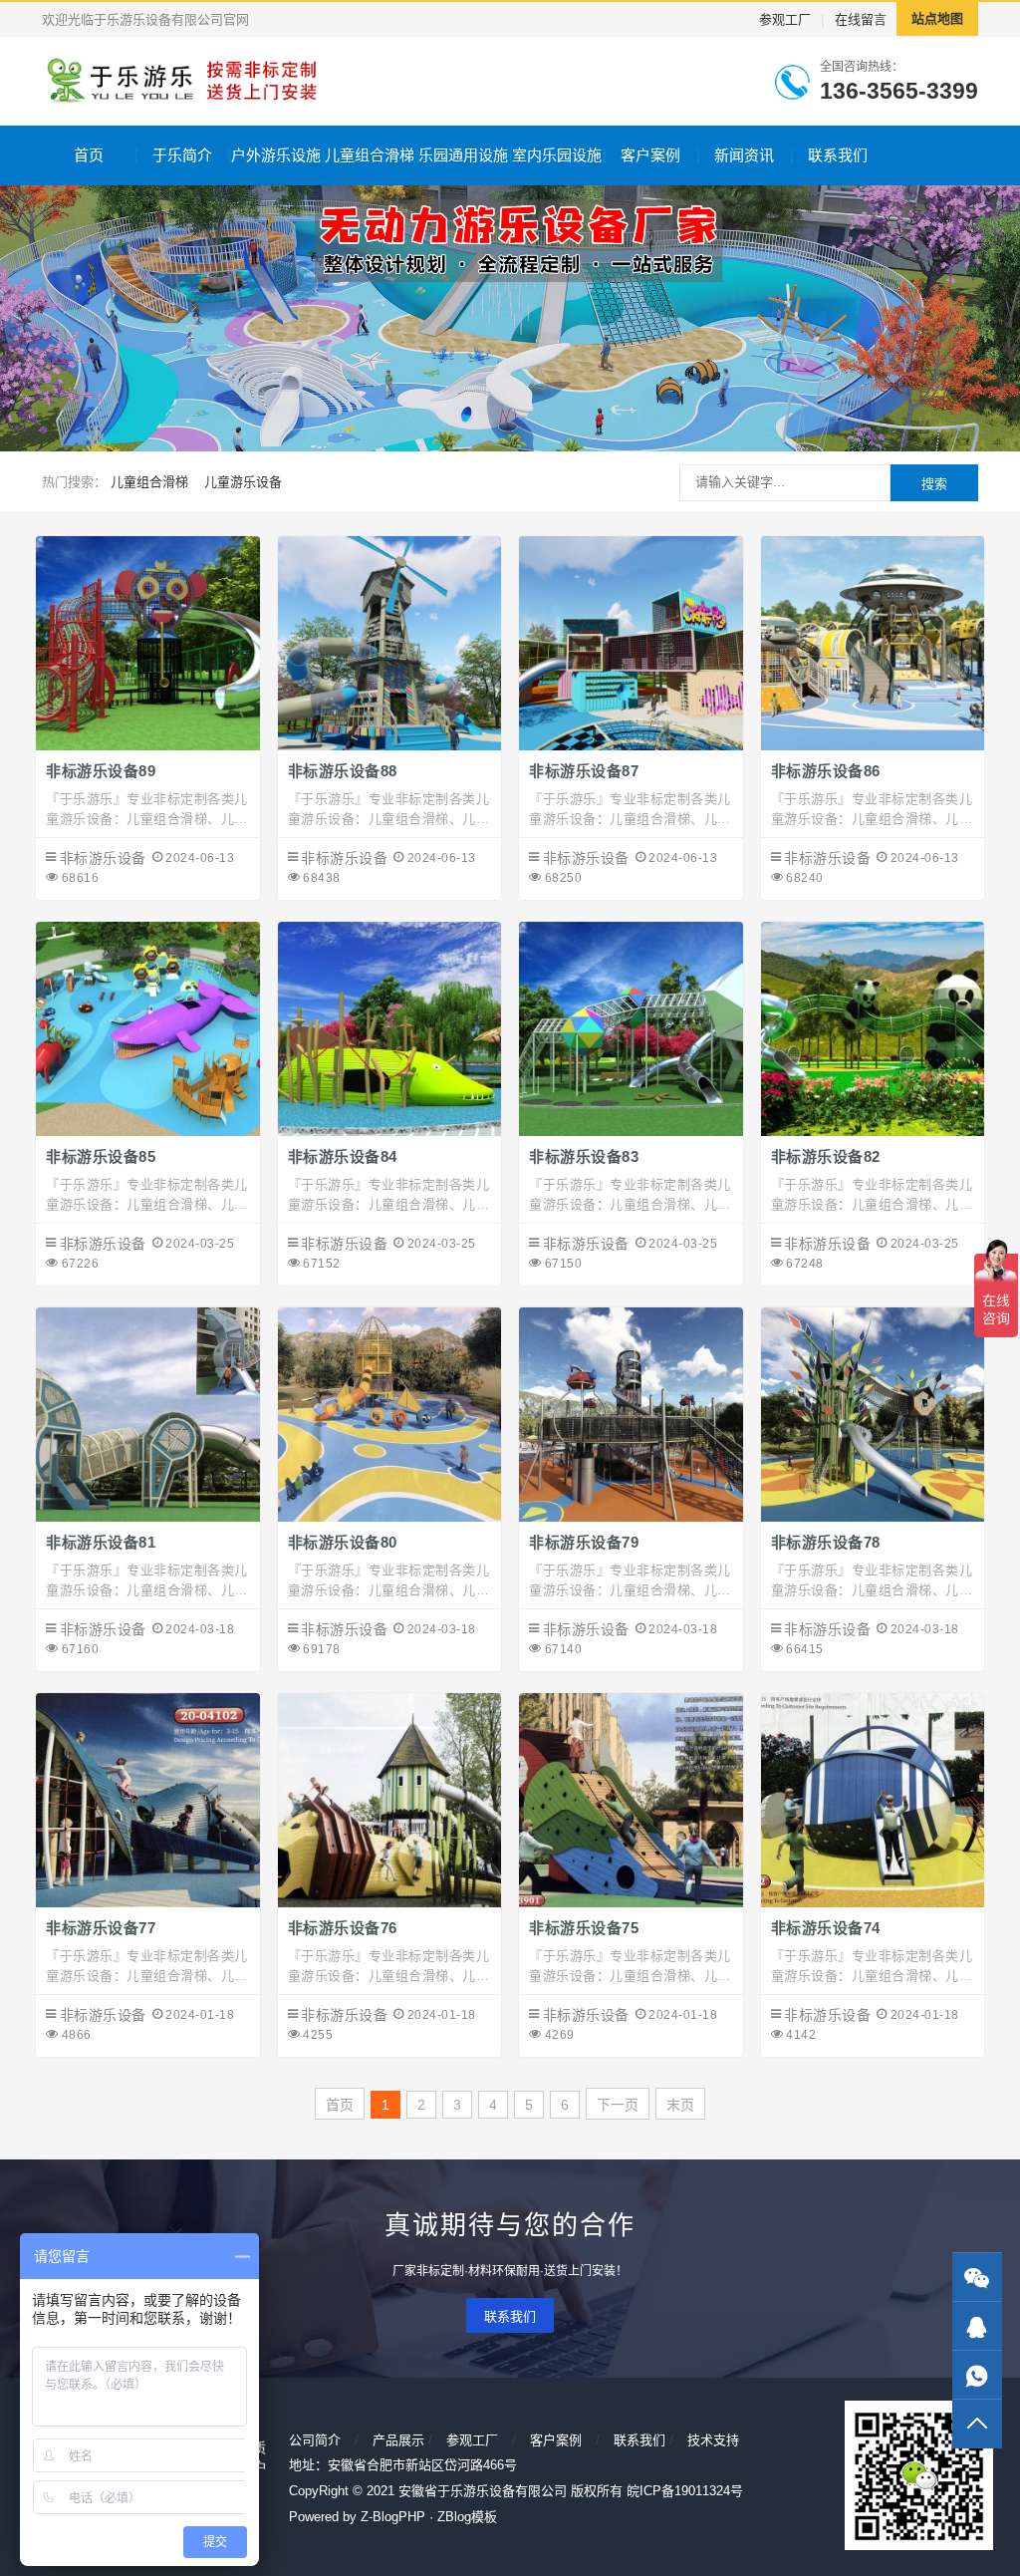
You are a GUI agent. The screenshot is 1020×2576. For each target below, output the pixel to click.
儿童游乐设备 (243, 482)
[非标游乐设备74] (873, 1902)
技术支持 (713, 2440)
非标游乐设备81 (101, 1542)
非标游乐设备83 (584, 1156)
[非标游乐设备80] (390, 1517)
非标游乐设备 (103, 858)
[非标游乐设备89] (148, 745)
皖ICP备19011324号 (685, 2491)
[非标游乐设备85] (148, 1131)
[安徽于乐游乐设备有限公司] (180, 81)
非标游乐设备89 (101, 771)
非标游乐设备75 (584, 1928)
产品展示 (398, 2440)
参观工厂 (785, 19)
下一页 (618, 2105)
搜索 (934, 484)
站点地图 (937, 18)
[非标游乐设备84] (390, 1131)
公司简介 (315, 2440)
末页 (680, 2105)
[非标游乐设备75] (631, 1902)
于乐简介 (182, 155)
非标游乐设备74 (826, 1928)
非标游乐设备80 (343, 1542)
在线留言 (861, 19)
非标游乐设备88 (343, 771)
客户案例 (650, 155)
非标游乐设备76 (343, 1928)
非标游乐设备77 (101, 1928)
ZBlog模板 (467, 2517)
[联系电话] (977, 2375)
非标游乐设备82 (826, 1156)
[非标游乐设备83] (631, 1131)
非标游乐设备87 (584, 771)
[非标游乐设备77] (148, 1902)
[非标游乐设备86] (873, 745)
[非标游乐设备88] (390, 745)
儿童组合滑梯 (370, 155)
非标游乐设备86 (826, 771)
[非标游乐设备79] (631, 1517)
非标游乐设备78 (826, 1542)
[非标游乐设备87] (631, 745)
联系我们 (838, 155)
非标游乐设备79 (584, 1542)
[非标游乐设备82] (873, 1131)
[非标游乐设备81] (148, 1517)
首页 (89, 155)
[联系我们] (977, 2326)
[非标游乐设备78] (873, 1517)
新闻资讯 (744, 155)
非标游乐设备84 (343, 1156)
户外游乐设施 (276, 155)
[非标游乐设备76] (390, 1902)
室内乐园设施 (557, 155)
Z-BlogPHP (393, 2517)
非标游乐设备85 (101, 1156)
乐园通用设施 (463, 155)
